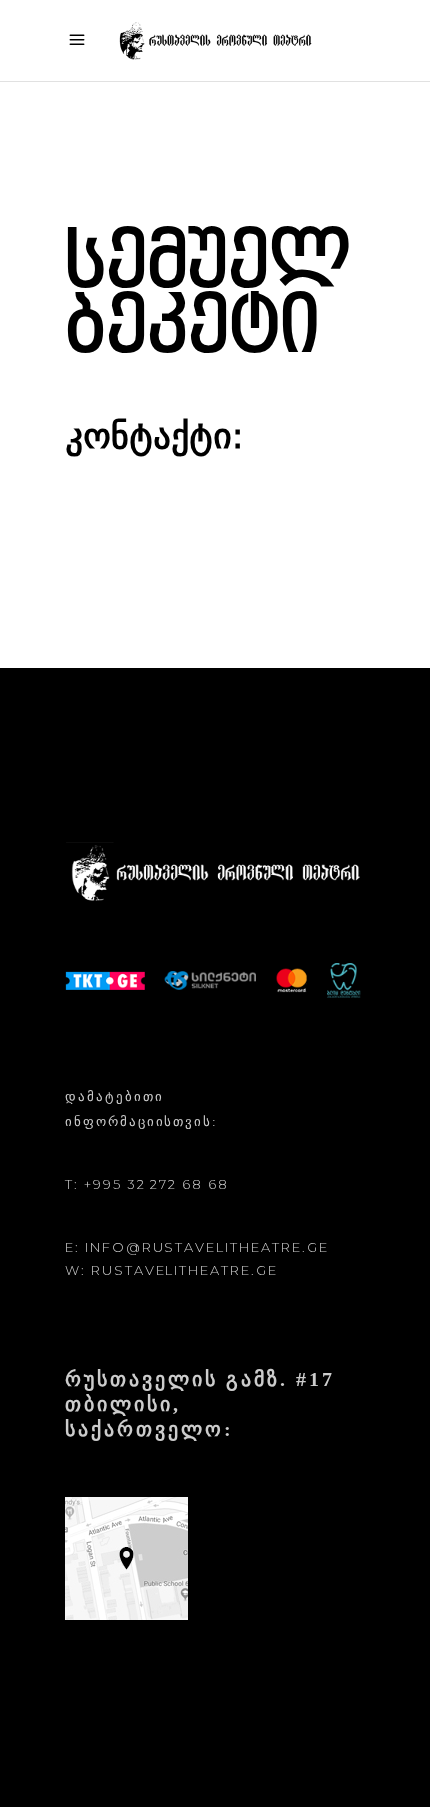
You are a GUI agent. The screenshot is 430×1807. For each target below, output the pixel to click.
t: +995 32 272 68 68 (147, 1184)
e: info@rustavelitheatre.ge (197, 1247)
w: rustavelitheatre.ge (171, 1270)
